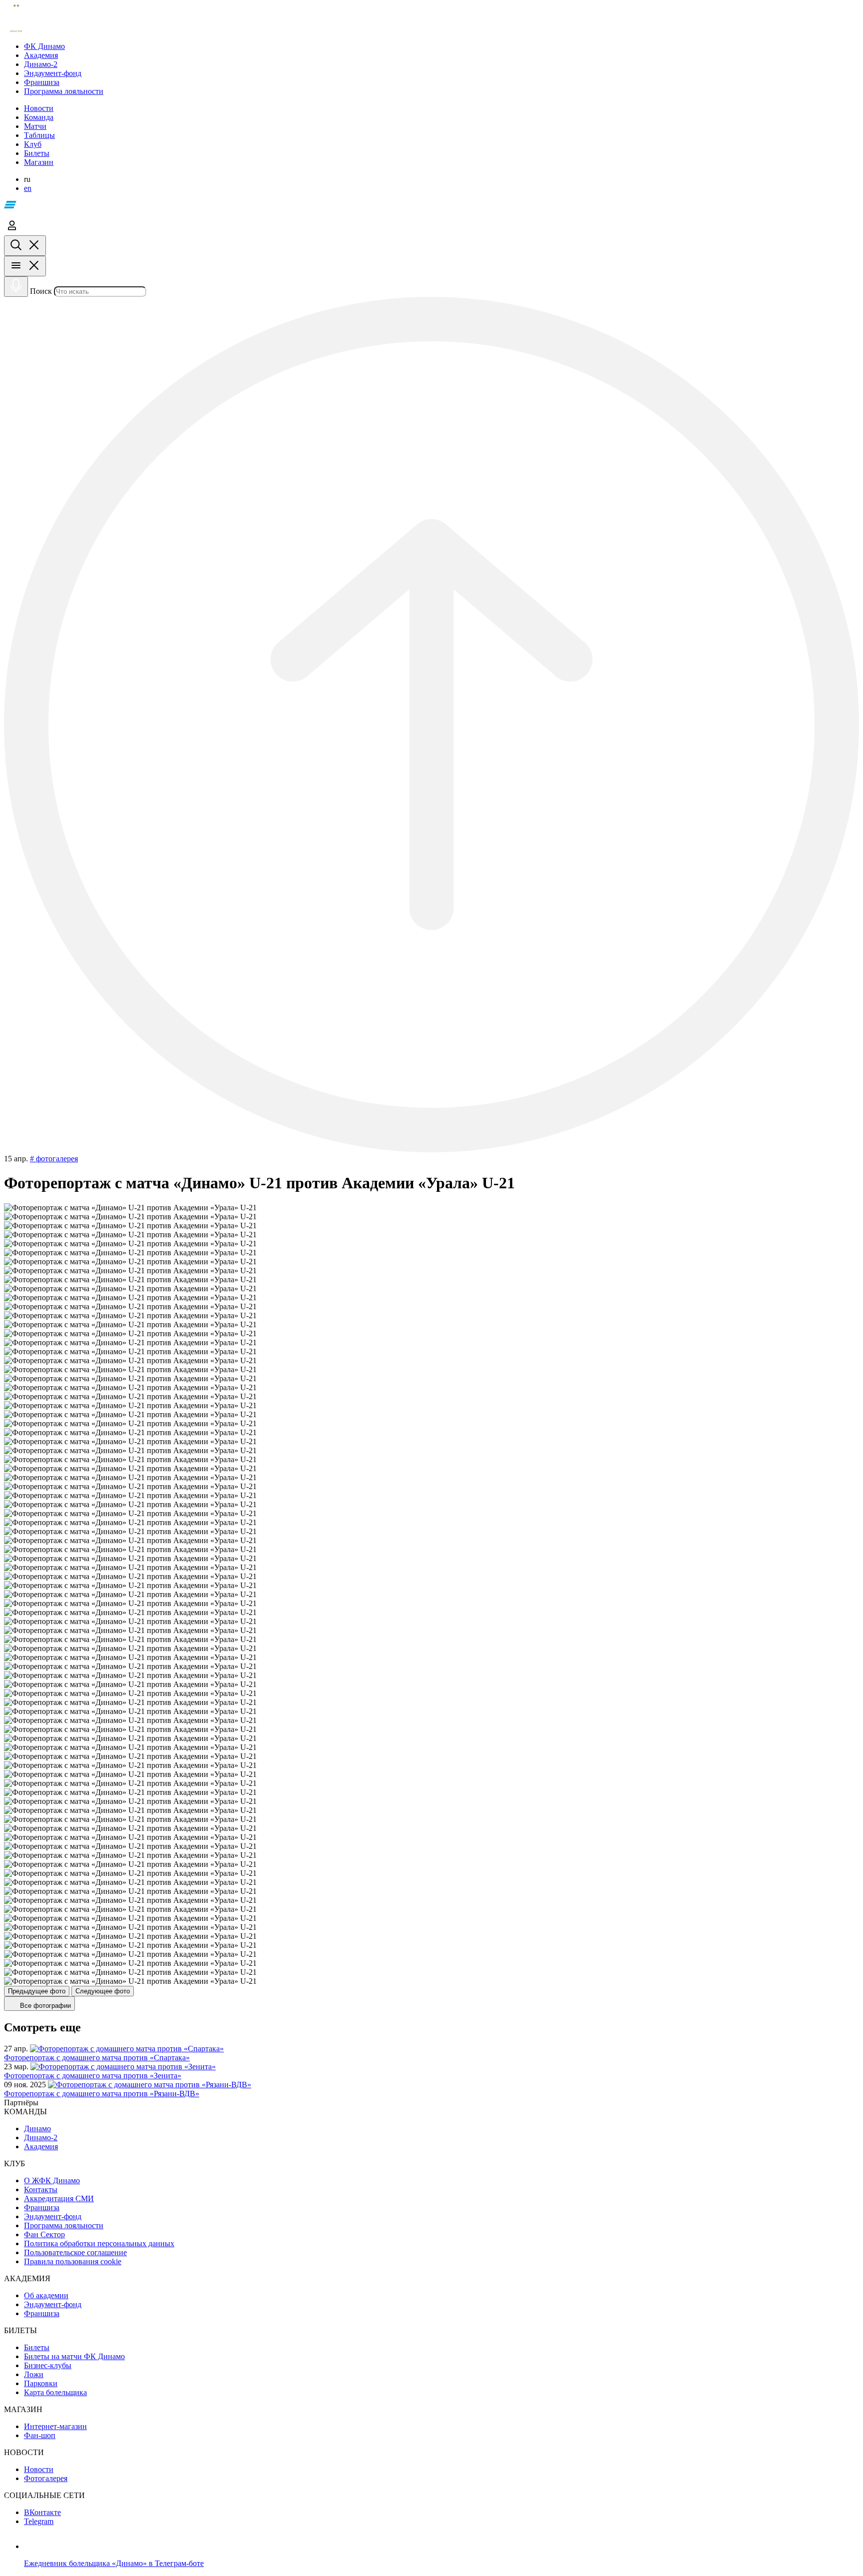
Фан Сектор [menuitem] (44, 2234)
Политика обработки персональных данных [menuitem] (99, 2243)
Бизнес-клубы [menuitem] (48, 2365)
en (28, 188)
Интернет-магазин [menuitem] (55, 2426)
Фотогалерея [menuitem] (46, 2478)
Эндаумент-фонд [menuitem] (53, 2216)
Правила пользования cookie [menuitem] (73, 2261)
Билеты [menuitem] (37, 2347)
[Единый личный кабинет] (12, 231)
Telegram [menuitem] (39, 2521)
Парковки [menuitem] (41, 2383)
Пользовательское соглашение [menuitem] (75, 2252)
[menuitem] (441, 46)
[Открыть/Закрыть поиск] (25, 246)
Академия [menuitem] (41, 2147)
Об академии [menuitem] (46, 2295)
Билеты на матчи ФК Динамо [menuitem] (74, 2356)
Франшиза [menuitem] (42, 2207)
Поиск (41, 291)
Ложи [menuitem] (34, 2374)
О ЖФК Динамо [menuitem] (52, 2180)
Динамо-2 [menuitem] (41, 2138)
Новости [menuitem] (39, 2469)
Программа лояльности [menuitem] (64, 2225)
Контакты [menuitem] (41, 2189)
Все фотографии (44, 2006)
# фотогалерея (54, 1159)
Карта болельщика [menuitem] (55, 2392)
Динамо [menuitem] (37, 2129)
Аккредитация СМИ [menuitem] (59, 2198)
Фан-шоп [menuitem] (40, 2435)
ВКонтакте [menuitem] (42, 2512)
